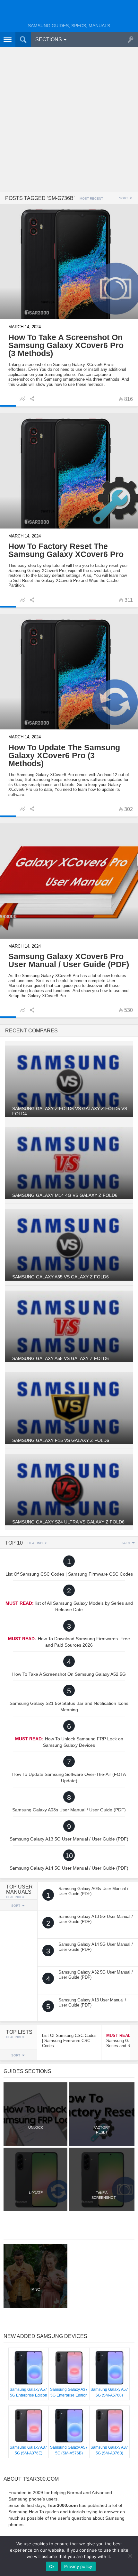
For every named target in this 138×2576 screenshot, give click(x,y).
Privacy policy (78, 2566)
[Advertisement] (69, 120)
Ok (52, 2566)
